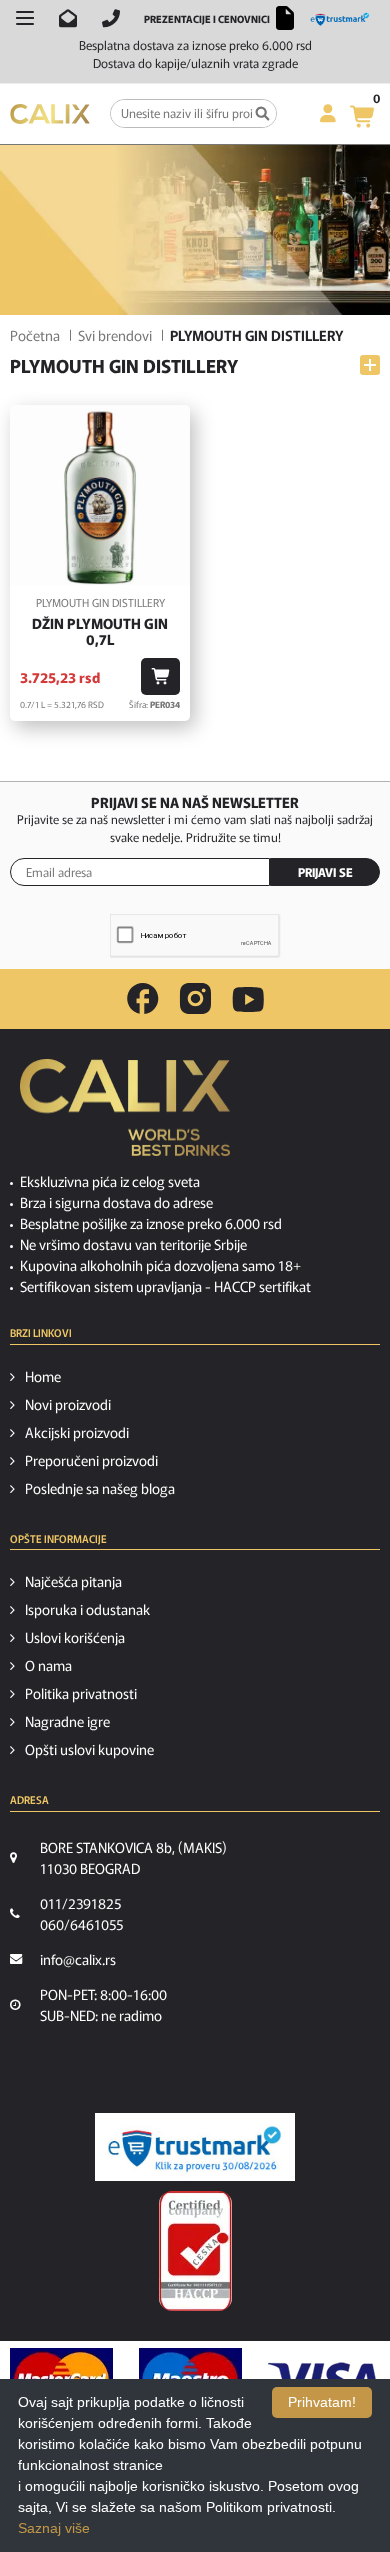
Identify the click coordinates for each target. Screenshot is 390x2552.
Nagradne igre (67, 1721)
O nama (48, 1665)
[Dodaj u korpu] (160, 676)
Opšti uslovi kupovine (89, 1749)
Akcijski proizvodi (77, 1432)
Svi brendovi (115, 335)
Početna (35, 335)
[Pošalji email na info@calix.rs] (68, 18)
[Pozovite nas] (111, 18)
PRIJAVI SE (325, 871)
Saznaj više (54, 2528)
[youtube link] (248, 999)
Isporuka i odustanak (87, 1609)
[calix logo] (125, 1115)
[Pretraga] (262, 113)
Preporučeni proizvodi (91, 1460)
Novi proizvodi (68, 1404)
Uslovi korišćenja (75, 1637)
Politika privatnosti (81, 1693)
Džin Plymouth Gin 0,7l (100, 632)
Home (43, 1376)
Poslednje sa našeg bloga (100, 1488)
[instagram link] (195, 999)
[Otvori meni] (25, 18)
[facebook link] (143, 999)
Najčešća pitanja (73, 1581)
